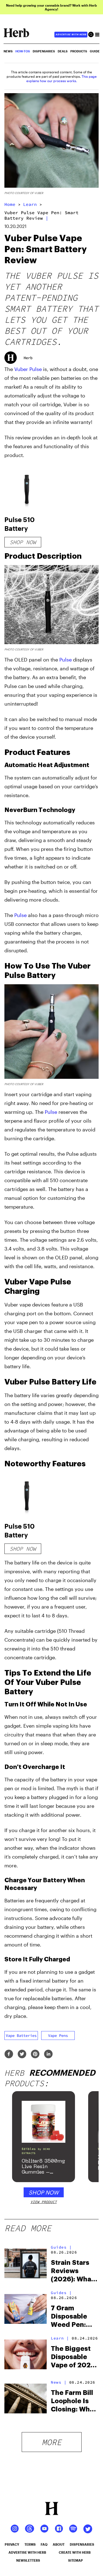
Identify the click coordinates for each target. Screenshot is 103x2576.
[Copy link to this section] (92, 472)
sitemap (76, 2560)
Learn (30, 204)
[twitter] (22, 2054)
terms (30, 2544)
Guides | (61, 2247)
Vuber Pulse (28, 369)
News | (59, 2382)
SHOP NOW (44, 2192)
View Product (44, 2202)
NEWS (8, 51)
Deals (63, 51)
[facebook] (9, 2054)
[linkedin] (48, 2054)
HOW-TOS (23, 51)
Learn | (60, 2338)
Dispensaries (44, 51)
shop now (23, 542)
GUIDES (96, 51)
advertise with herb (71, 34)
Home (10, 204)
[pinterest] (35, 2054)
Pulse (66, 660)
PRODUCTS (79, 51)
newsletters (28, 2560)
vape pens (58, 2035)
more (52, 2442)
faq (44, 2544)
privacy (12, 2544)
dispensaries (82, 2544)
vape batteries (21, 2035)
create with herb (75, 2552)
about (59, 2544)
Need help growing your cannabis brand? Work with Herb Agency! (51, 7)
